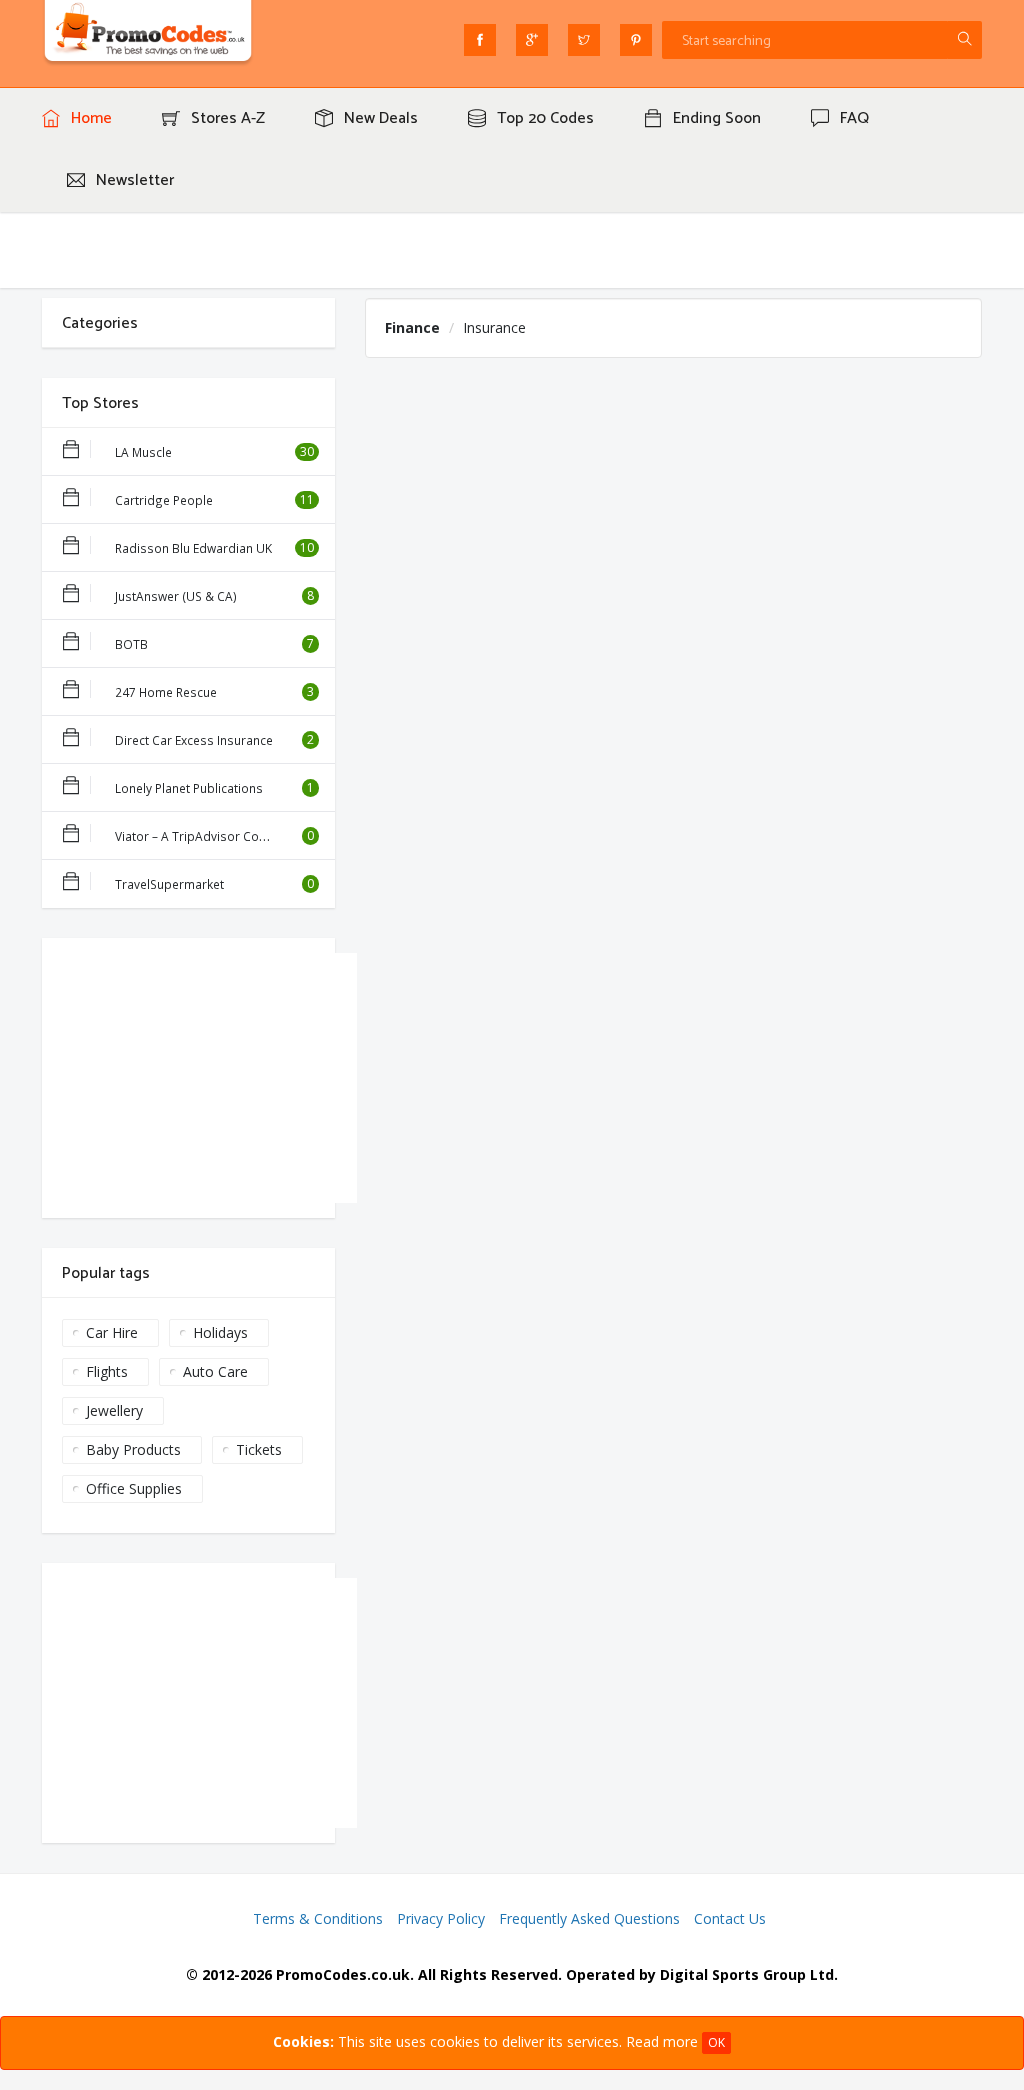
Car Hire (112, 1332)
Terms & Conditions (318, 1918)
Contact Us (730, 1918)
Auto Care (215, 1371)
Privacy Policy (441, 1918)
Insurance (494, 327)
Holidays (220, 1332)
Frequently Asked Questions (589, 1918)
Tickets (259, 1449)
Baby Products (133, 1449)
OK (716, 2042)
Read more (662, 2041)
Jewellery (114, 1410)
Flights (107, 1371)
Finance (412, 327)
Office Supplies (134, 1488)
